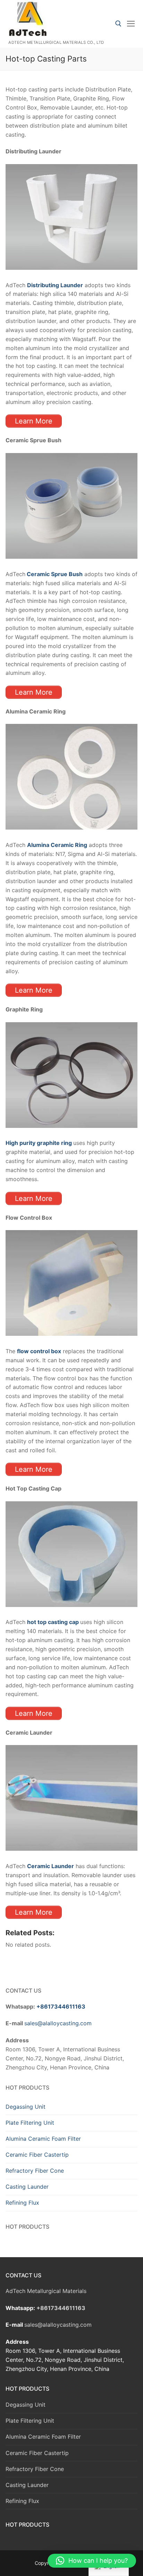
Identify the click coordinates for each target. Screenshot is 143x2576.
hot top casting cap (53, 1622)
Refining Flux (22, 2203)
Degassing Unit (26, 2107)
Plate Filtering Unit (30, 2123)
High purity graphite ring (39, 1143)
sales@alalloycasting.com (58, 2023)
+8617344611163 (61, 2006)
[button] (92, 2561)
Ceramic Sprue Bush (54, 574)
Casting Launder (27, 2187)
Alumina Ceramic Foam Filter (43, 2139)
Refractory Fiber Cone (35, 2171)
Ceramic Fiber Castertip (37, 2155)
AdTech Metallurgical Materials (46, 2291)
